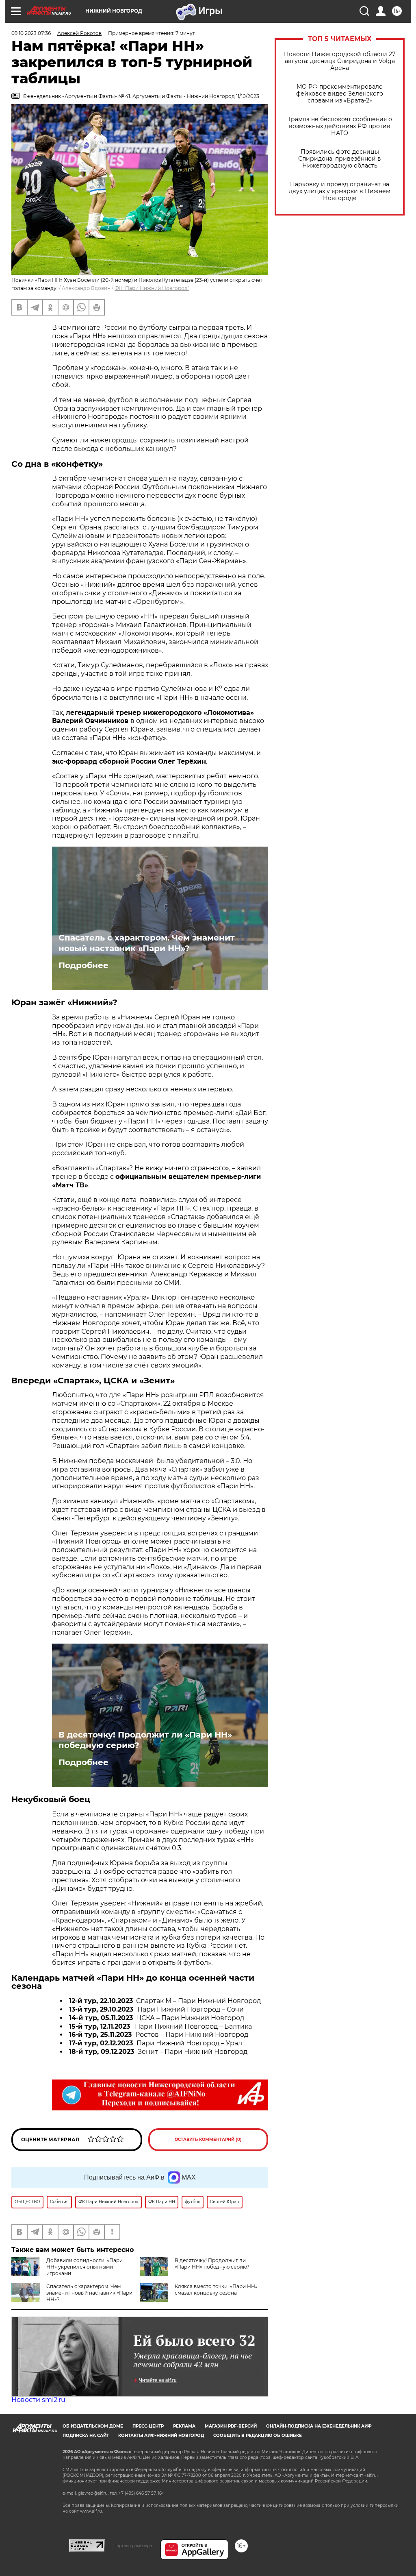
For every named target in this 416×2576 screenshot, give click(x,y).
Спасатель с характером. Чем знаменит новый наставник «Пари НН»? (147, 943)
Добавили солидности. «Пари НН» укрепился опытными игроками (84, 2267)
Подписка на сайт (86, 2436)
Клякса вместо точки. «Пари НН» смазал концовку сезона (216, 2290)
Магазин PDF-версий (231, 2426)
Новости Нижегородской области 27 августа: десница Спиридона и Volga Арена (340, 61)
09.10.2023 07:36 (31, 33)
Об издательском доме (93, 2426)
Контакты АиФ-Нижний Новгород (161, 2436)
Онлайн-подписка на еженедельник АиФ (319, 2426)
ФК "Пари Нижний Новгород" (152, 288)
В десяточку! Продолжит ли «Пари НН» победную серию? (145, 1740)
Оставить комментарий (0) (208, 2139)
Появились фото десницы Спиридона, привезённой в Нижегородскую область (340, 159)
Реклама (184, 2426)
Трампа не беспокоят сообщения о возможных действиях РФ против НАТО (340, 126)
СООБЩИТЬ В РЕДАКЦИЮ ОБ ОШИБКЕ (258, 2436)
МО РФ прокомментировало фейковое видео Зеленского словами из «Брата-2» (340, 94)
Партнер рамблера (133, 2546)
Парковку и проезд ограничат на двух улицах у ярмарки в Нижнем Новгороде (340, 191)
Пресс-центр (148, 2426)
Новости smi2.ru (38, 2400)
